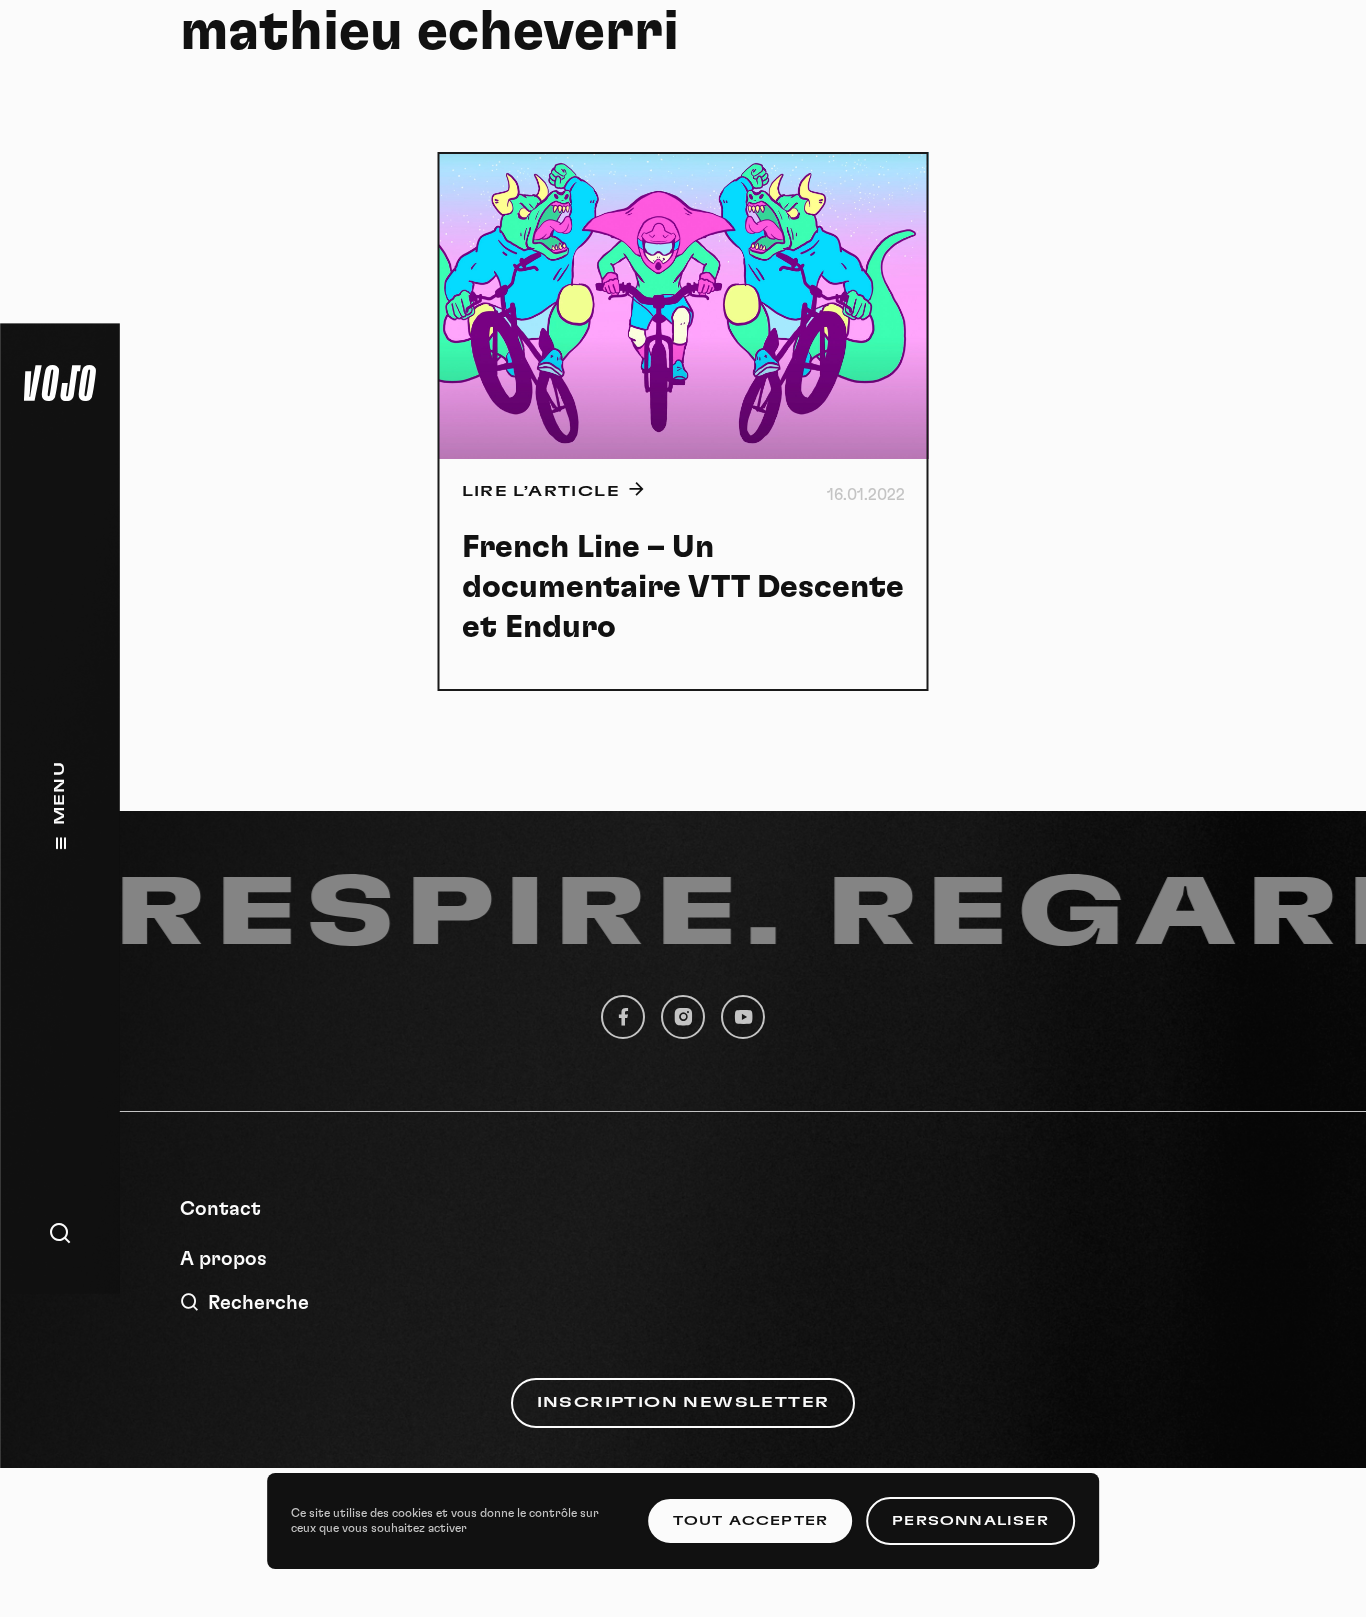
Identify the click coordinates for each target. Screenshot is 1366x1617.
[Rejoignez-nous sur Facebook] (623, 1017)
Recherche (258, 1303)
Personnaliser (970, 1521)
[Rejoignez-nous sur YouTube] (743, 1017)
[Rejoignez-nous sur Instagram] (683, 1017)
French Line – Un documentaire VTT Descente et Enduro (683, 587)
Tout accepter (751, 1521)
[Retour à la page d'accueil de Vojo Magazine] (60, 383)
